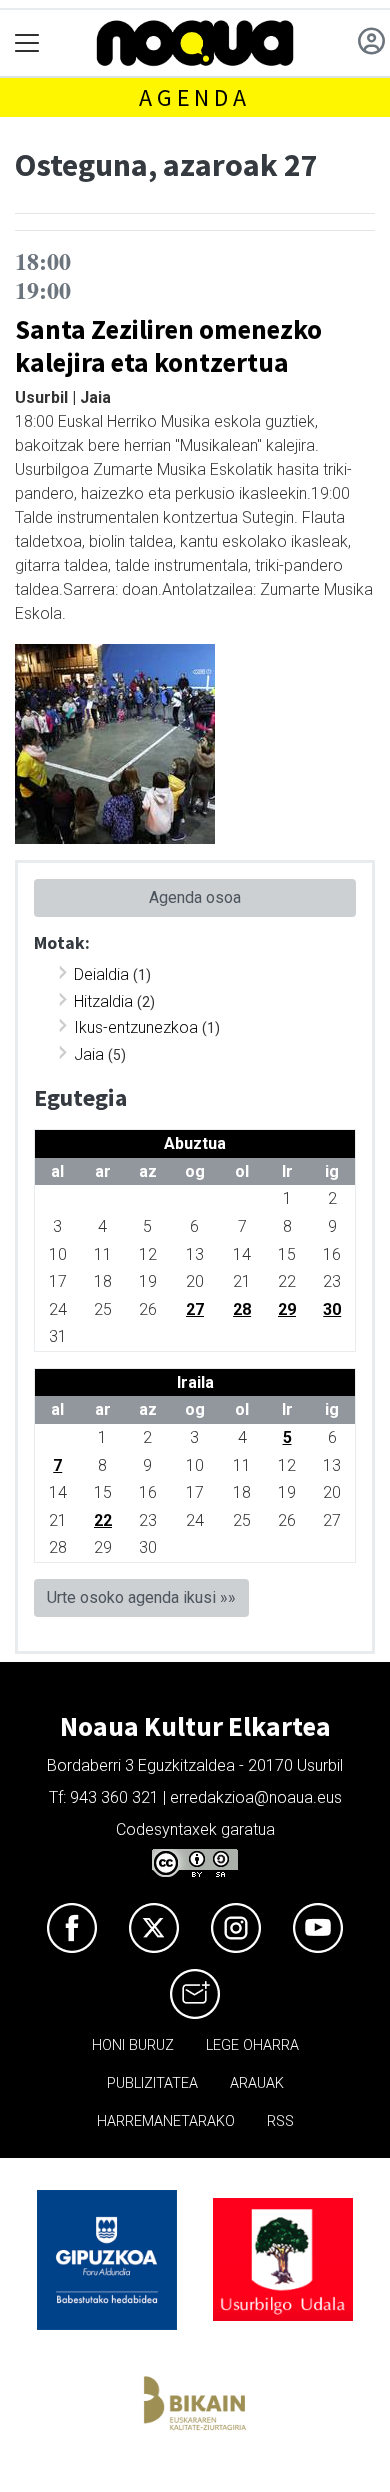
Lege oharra (252, 2045)
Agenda (195, 97)
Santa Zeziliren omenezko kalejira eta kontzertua (168, 345)
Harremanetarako (166, 2121)
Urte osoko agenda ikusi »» (141, 1597)
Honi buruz (133, 2045)
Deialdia (101, 974)
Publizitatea (152, 2083)
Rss (280, 2121)
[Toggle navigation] (27, 43)
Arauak (257, 2083)
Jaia (89, 1054)
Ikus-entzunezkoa (136, 1027)
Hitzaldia (103, 1001)
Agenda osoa (195, 897)
